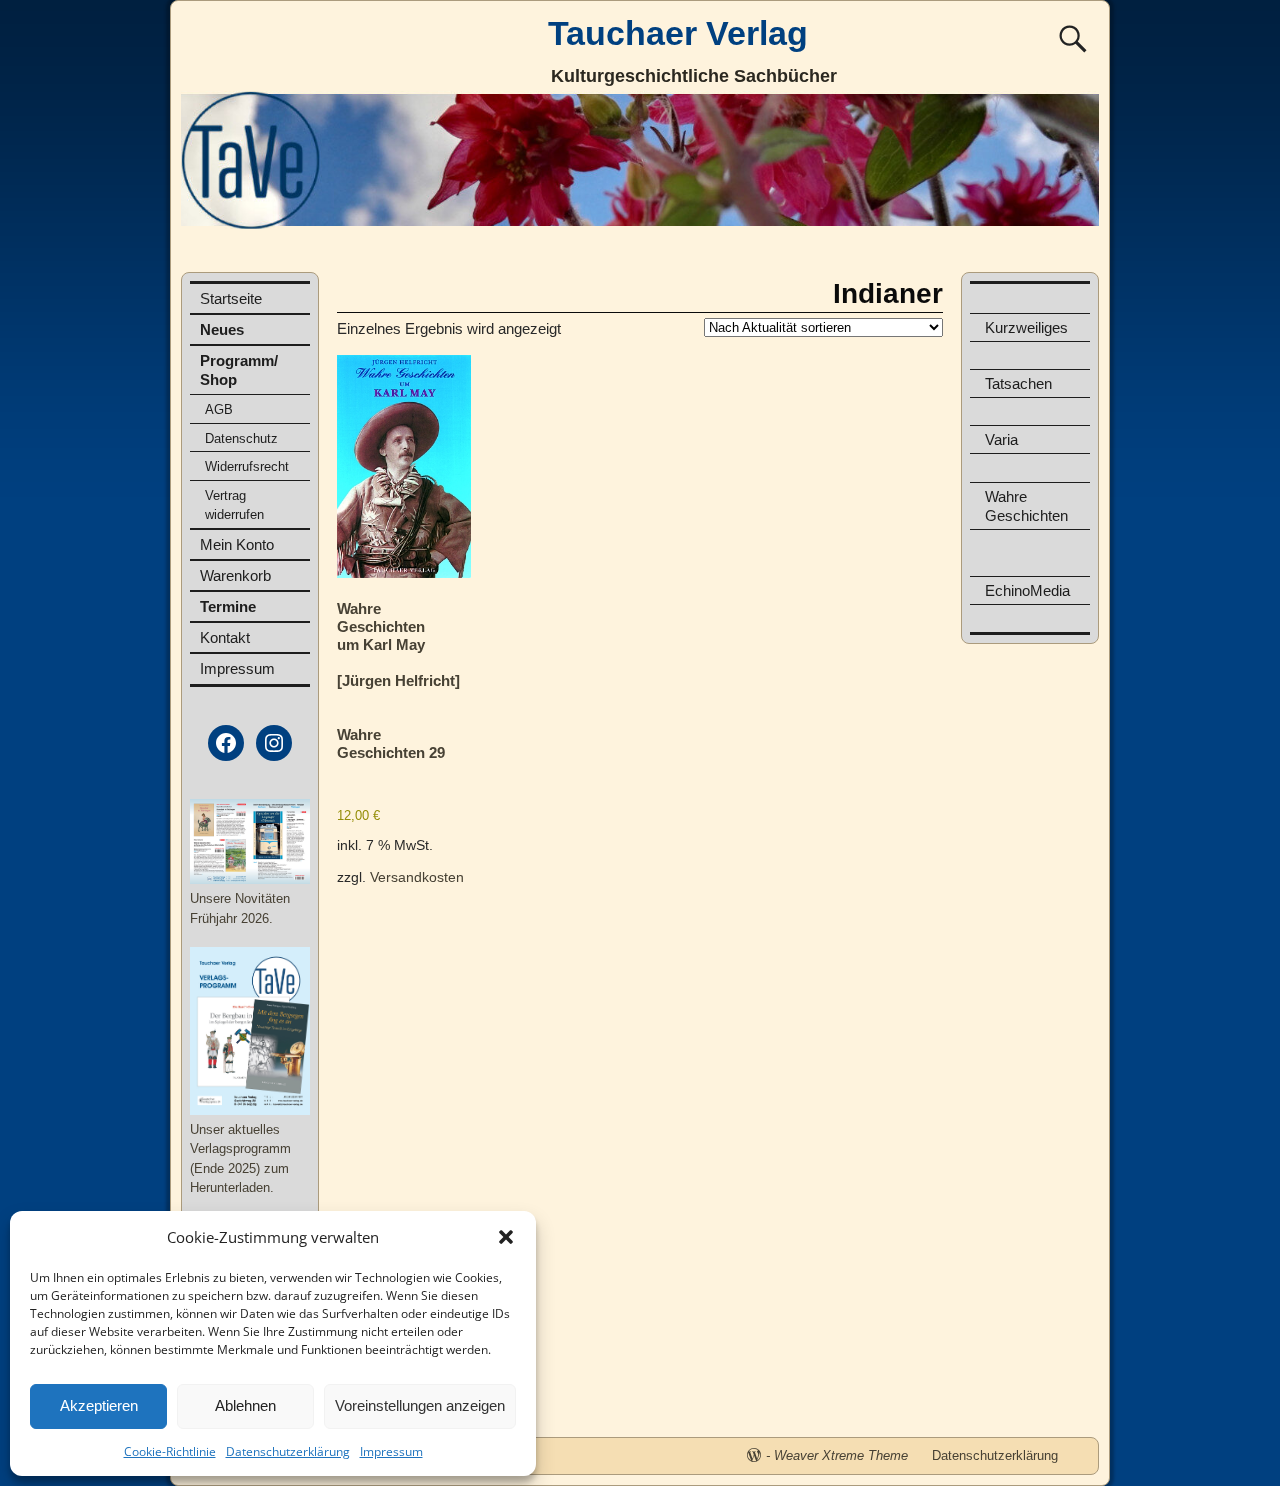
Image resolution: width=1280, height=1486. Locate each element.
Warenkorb (235, 575)
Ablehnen (245, 1405)
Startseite (231, 298)
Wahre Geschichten (1026, 506)
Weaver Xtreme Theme (841, 1455)
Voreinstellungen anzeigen (420, 1405)
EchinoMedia (1027, 590)
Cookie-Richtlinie (170, 1451)
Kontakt (225, 637)
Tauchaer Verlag (678, 33)
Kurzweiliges (1026, 327)
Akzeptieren (99, 1405)
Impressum (391, 1451)
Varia (1001, 439)
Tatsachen (1018, 383)
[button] (506, 1237)
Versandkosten (417, 877)
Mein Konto (237, 544)
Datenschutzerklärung (288, 1451)
